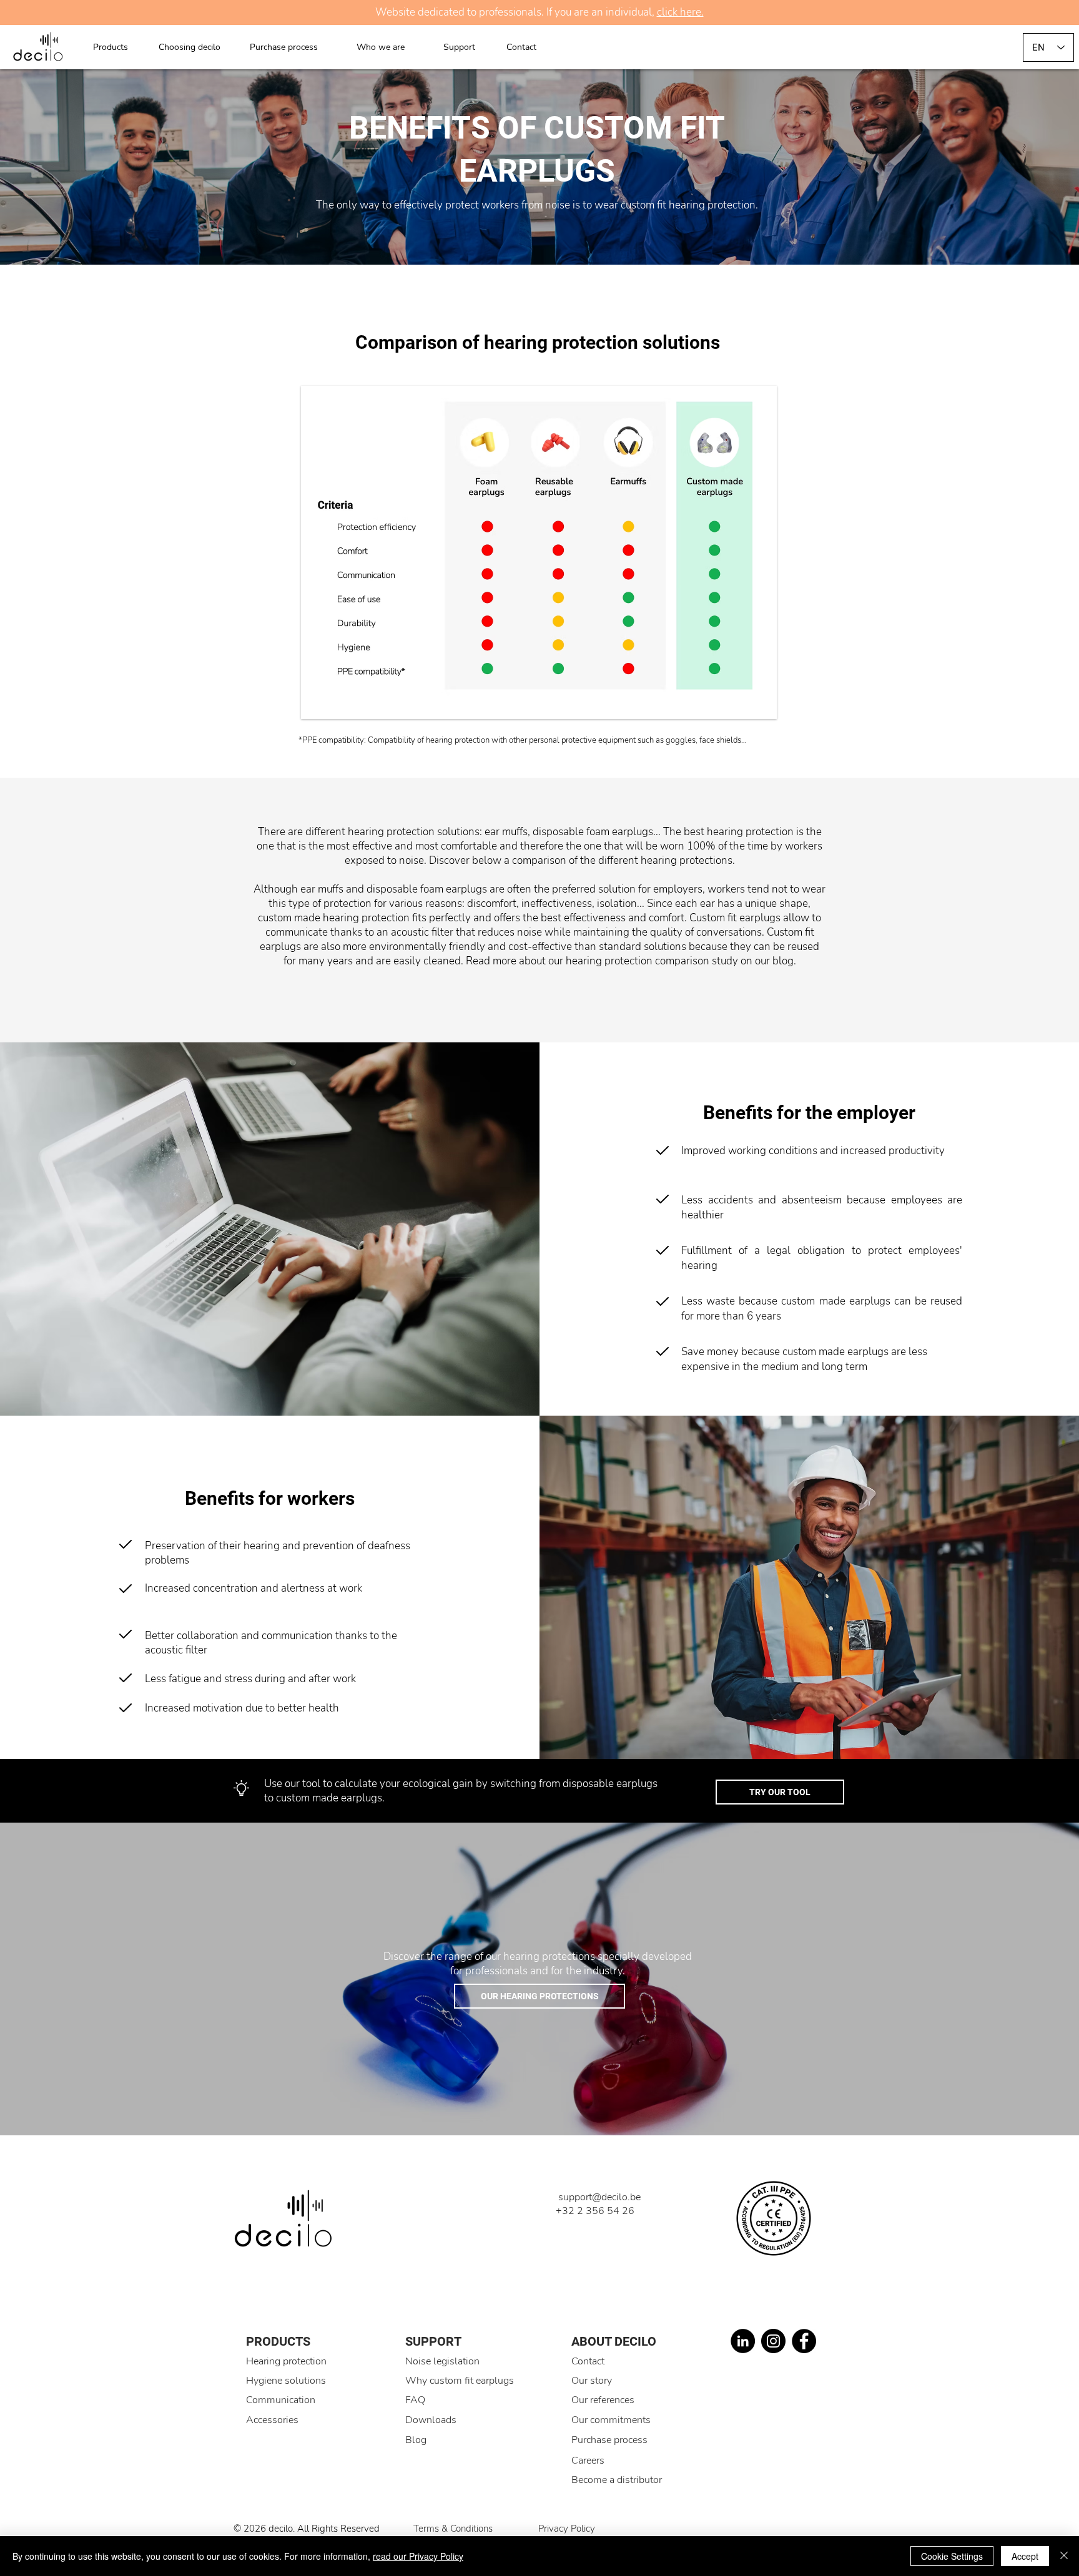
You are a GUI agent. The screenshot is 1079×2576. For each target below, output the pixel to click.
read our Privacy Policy (418, 2556)
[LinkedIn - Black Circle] (743, 2341)
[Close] (1064, 2556)
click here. (680, 12)
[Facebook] (804, 2341)
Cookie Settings (952, 2556)
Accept (1025, 2556)
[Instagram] (773, 2341)
